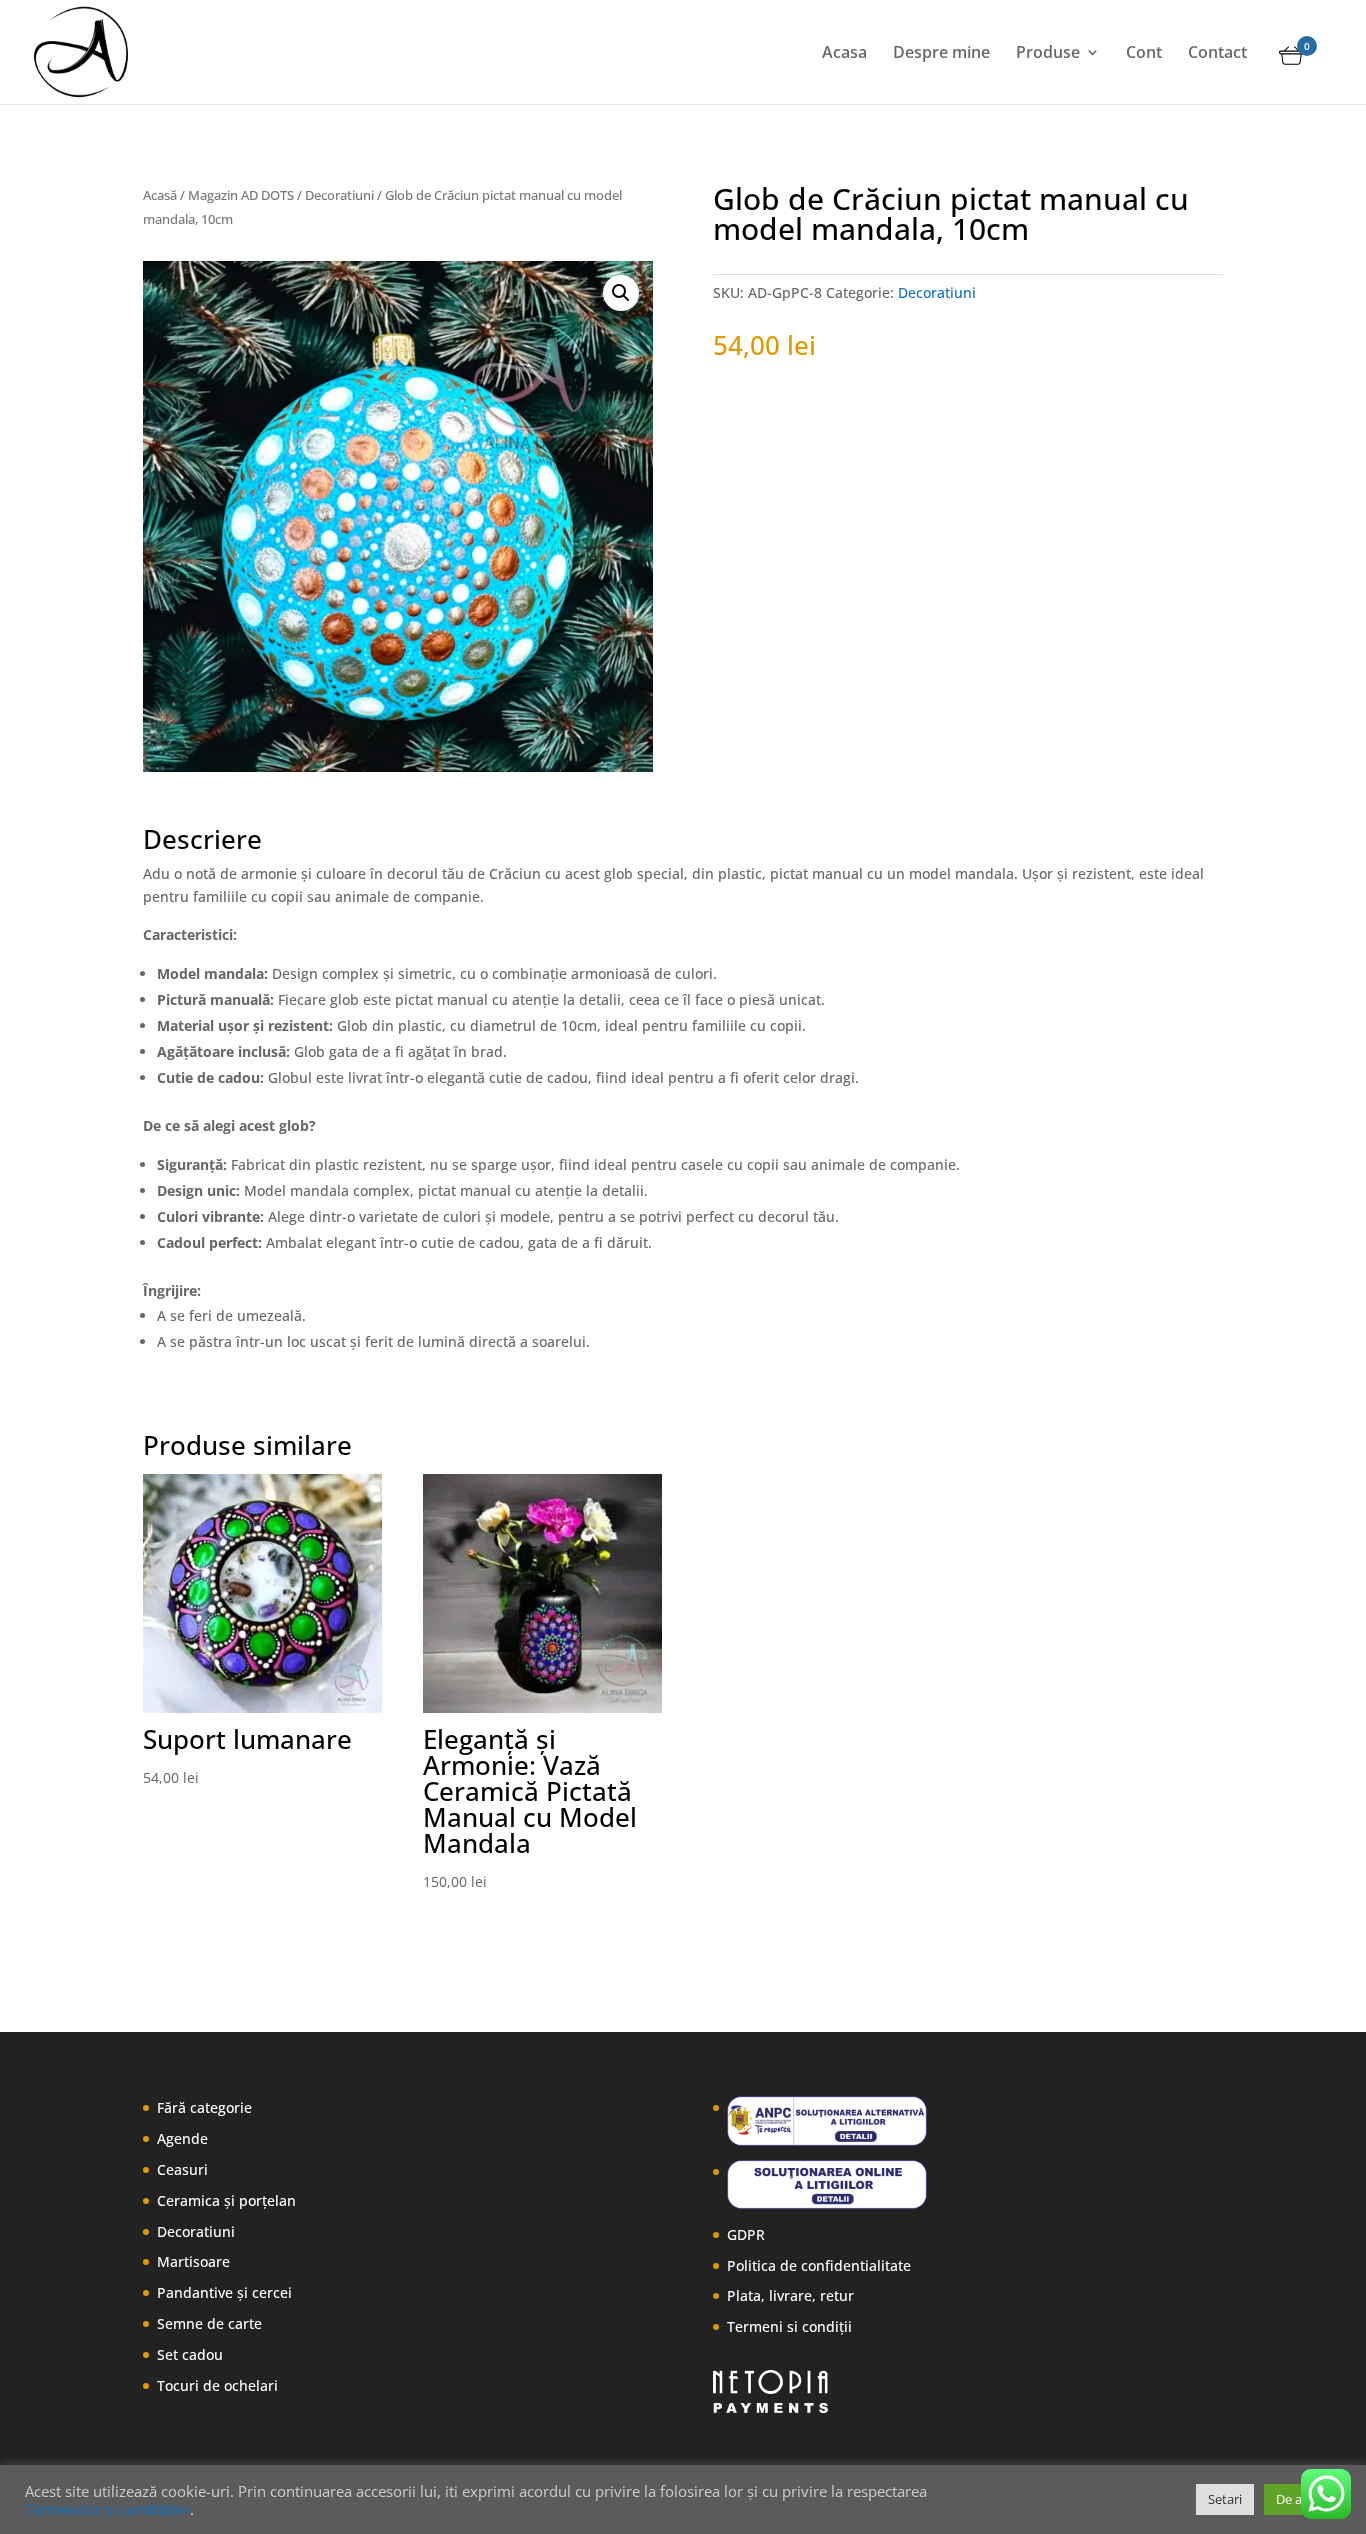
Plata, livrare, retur (790, 2295)
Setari (1225, 2499)
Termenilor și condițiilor (107, 2509)
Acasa (844, 54)
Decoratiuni (339, 195)
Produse (1048, 54)
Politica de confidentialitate (819, 2265)
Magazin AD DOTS (241, 195)
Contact (1217, 54)
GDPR (746, 2234)
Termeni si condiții (789, 2326)
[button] (621, 293)
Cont (1144, 54)
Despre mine (941, 54)
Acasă (160, 195)
